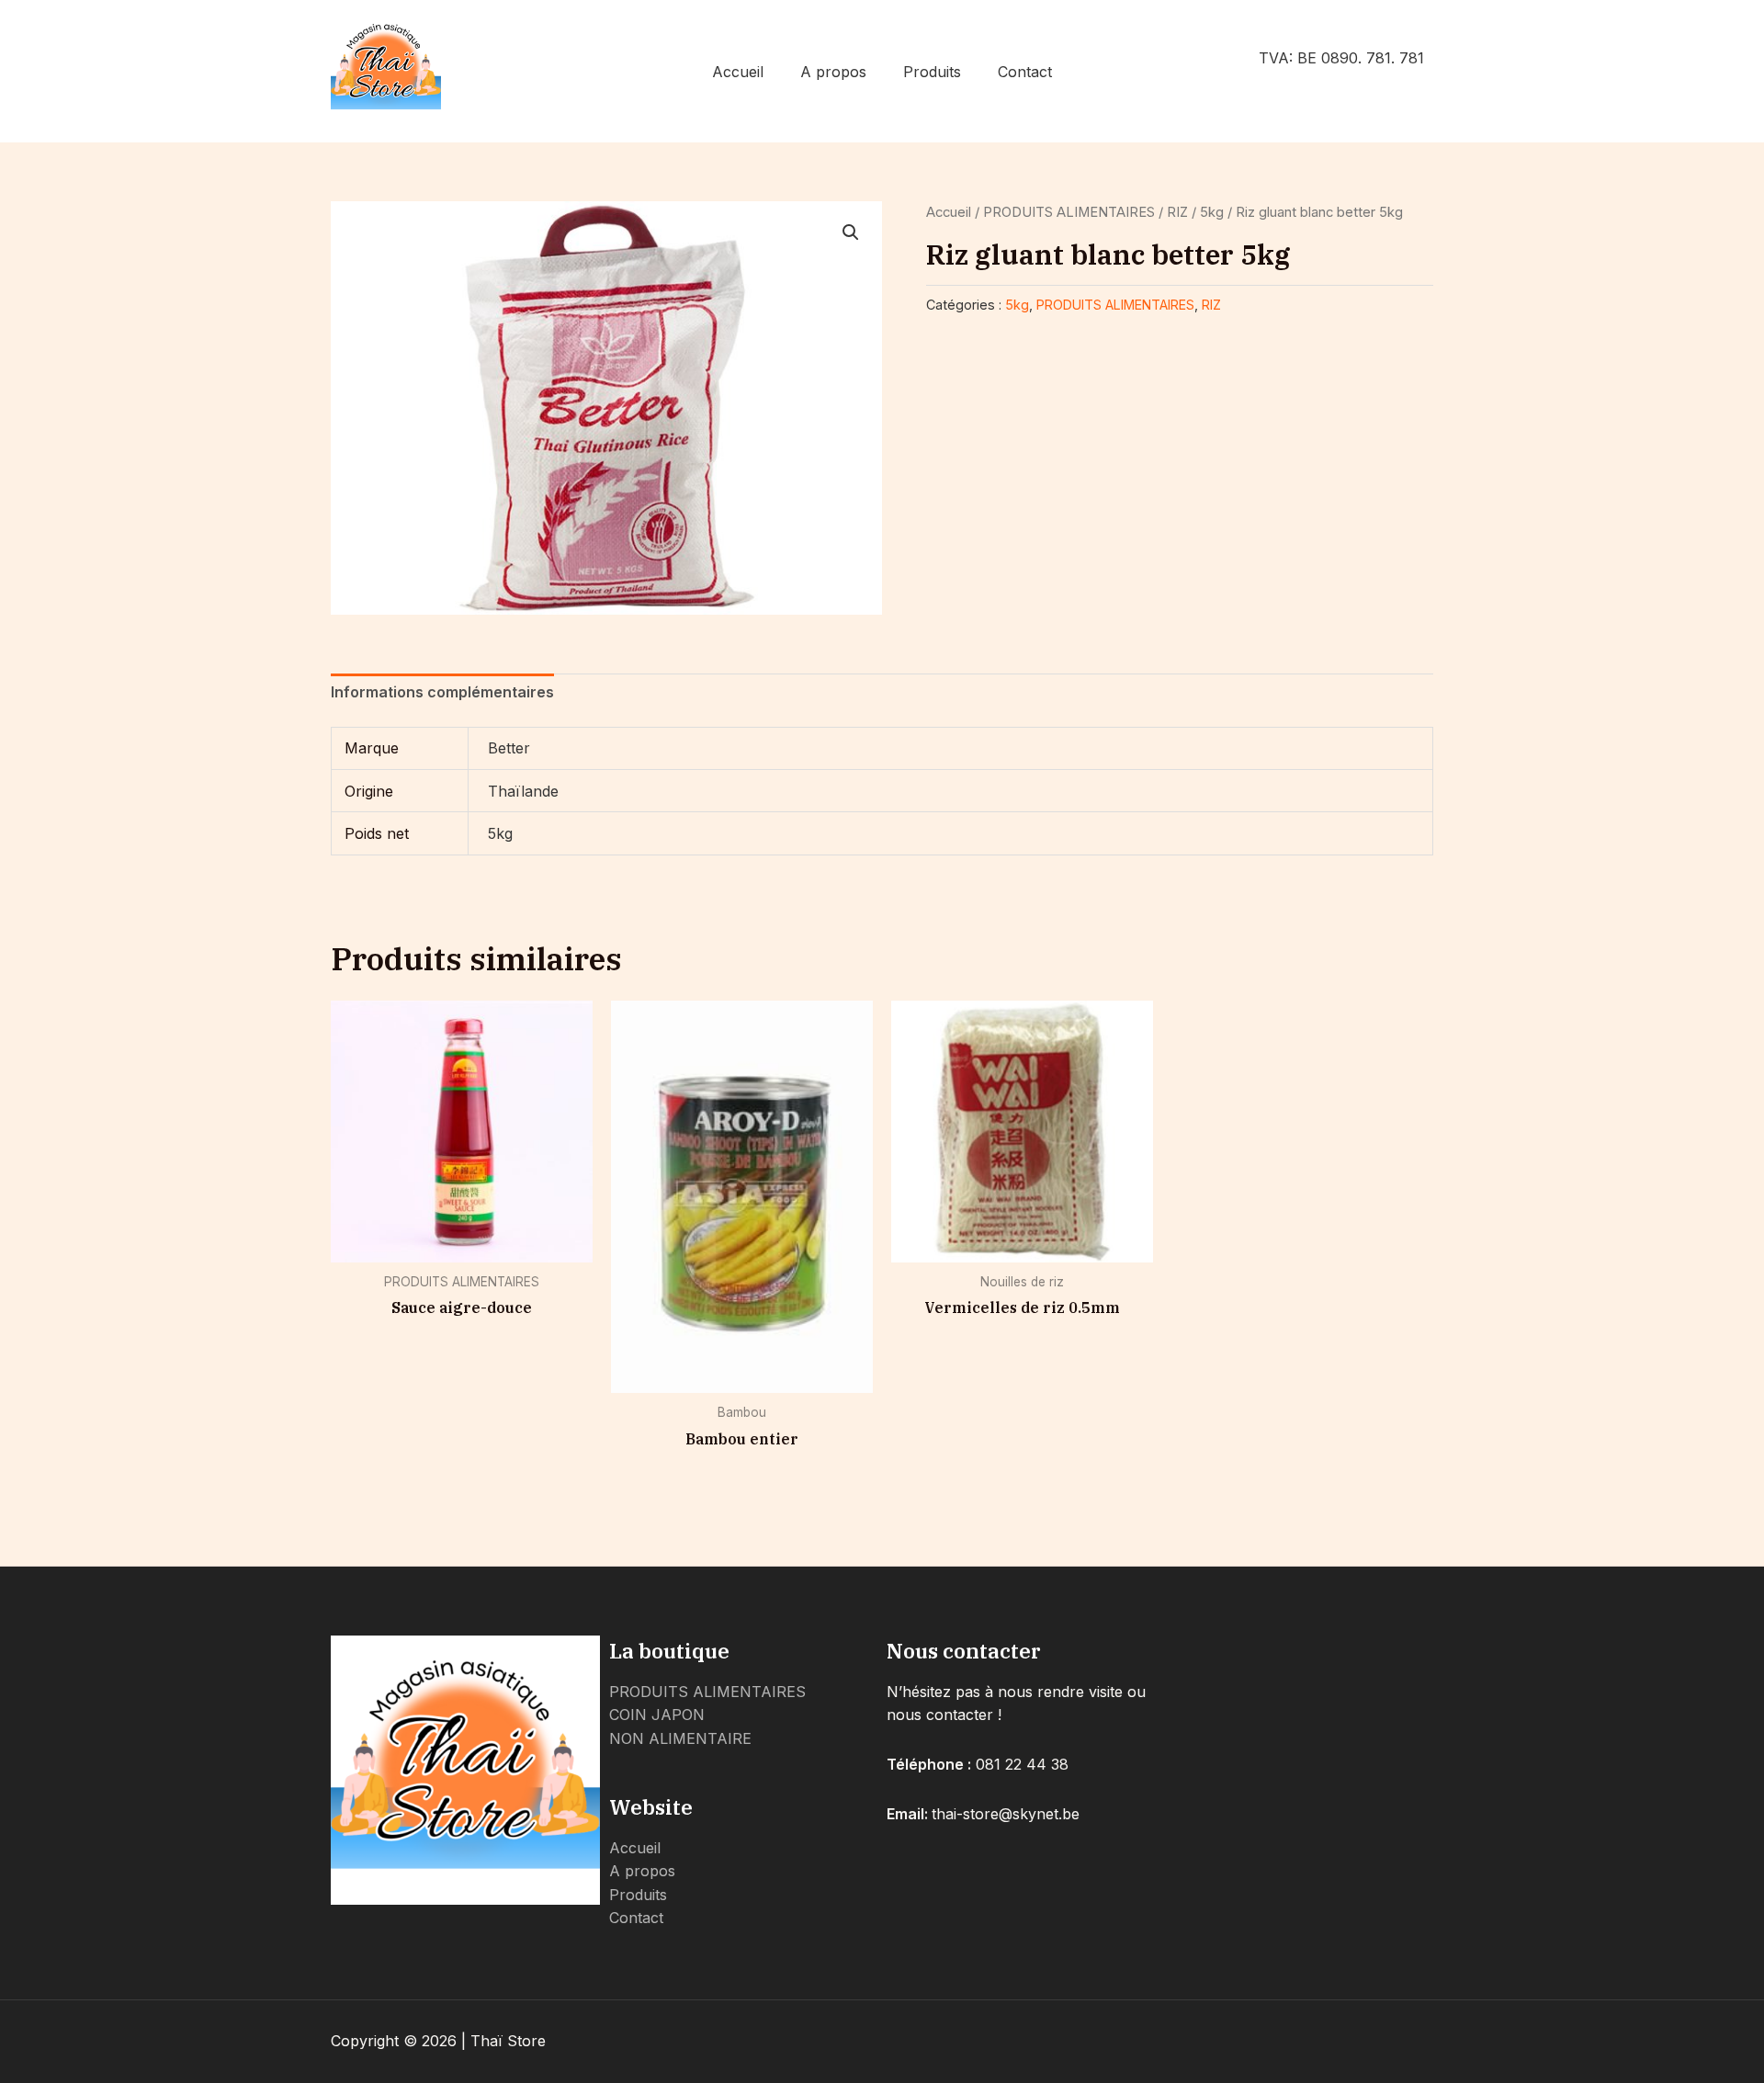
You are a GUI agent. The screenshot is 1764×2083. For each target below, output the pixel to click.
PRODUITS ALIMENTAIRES (1069, 212)
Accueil (738, 72)
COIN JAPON (657, 1715)
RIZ (1177, 212)
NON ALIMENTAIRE (680, 1738)
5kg (1212, 212)
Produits (932, 72)
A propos (833, 72)
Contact (1025, 72)
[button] (851, 232)
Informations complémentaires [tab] (442, 692)
